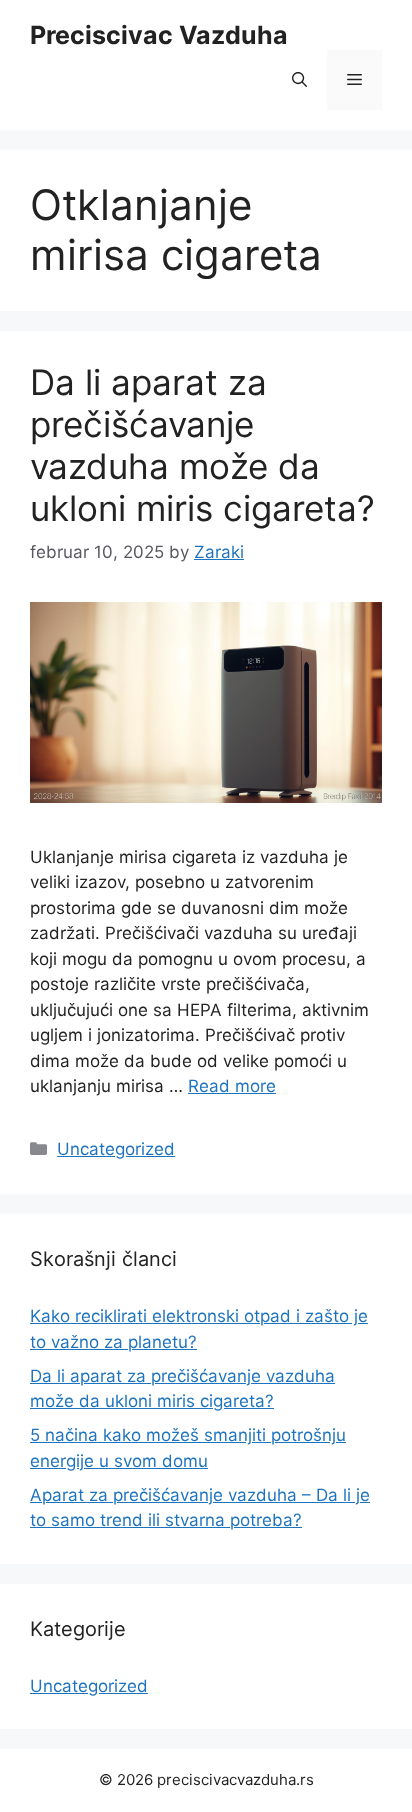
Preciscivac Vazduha (159, 35)
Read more (232, 1086)
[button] (299, 80)
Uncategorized (116, 1149)
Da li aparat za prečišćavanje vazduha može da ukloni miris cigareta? (202, 445)
